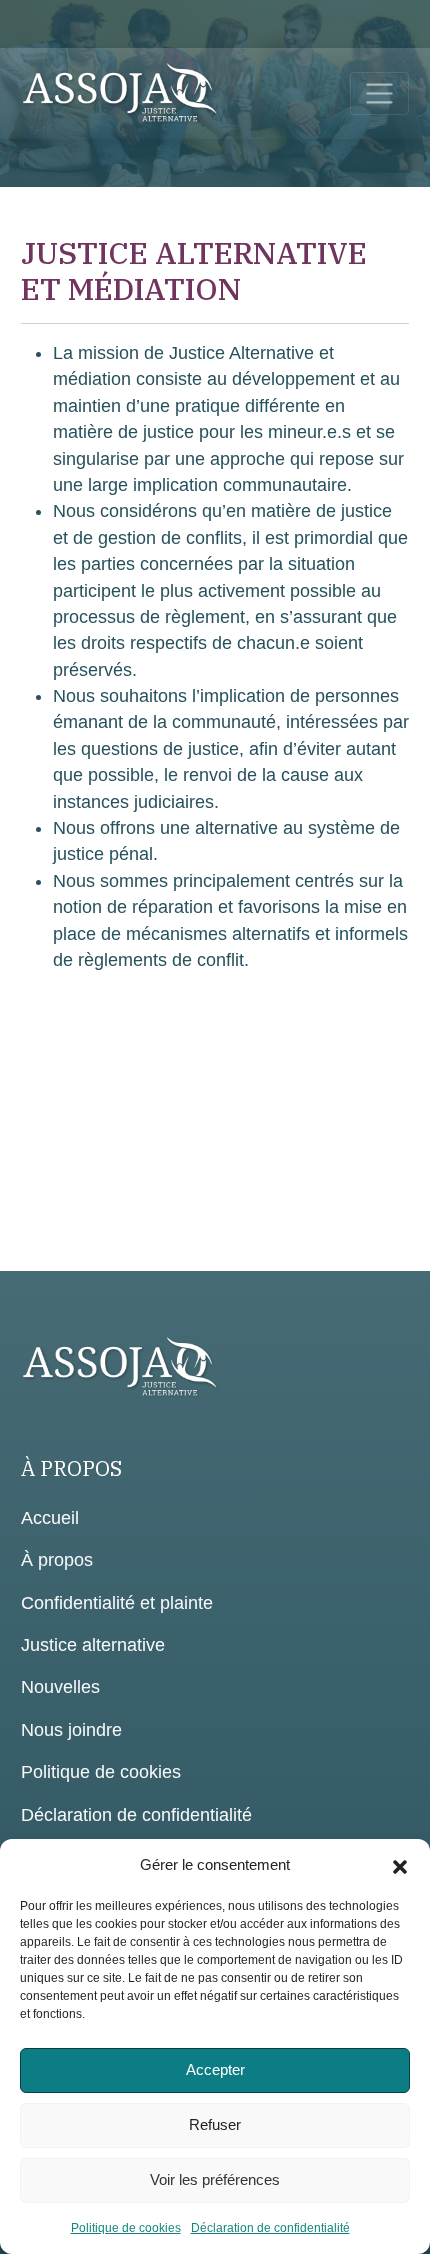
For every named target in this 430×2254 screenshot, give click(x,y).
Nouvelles (60, 1687)
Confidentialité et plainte (117, 1603)
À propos (57, 1560)
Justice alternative (93, 1645)
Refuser (215, 2124)
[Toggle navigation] (379, 93)
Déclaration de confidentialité (270, 2228)
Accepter (215, 2069)
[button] (400, 1865)
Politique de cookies (126, 2228)
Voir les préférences (215, 2179)
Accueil (50, 1518)
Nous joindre (71, 1730)
